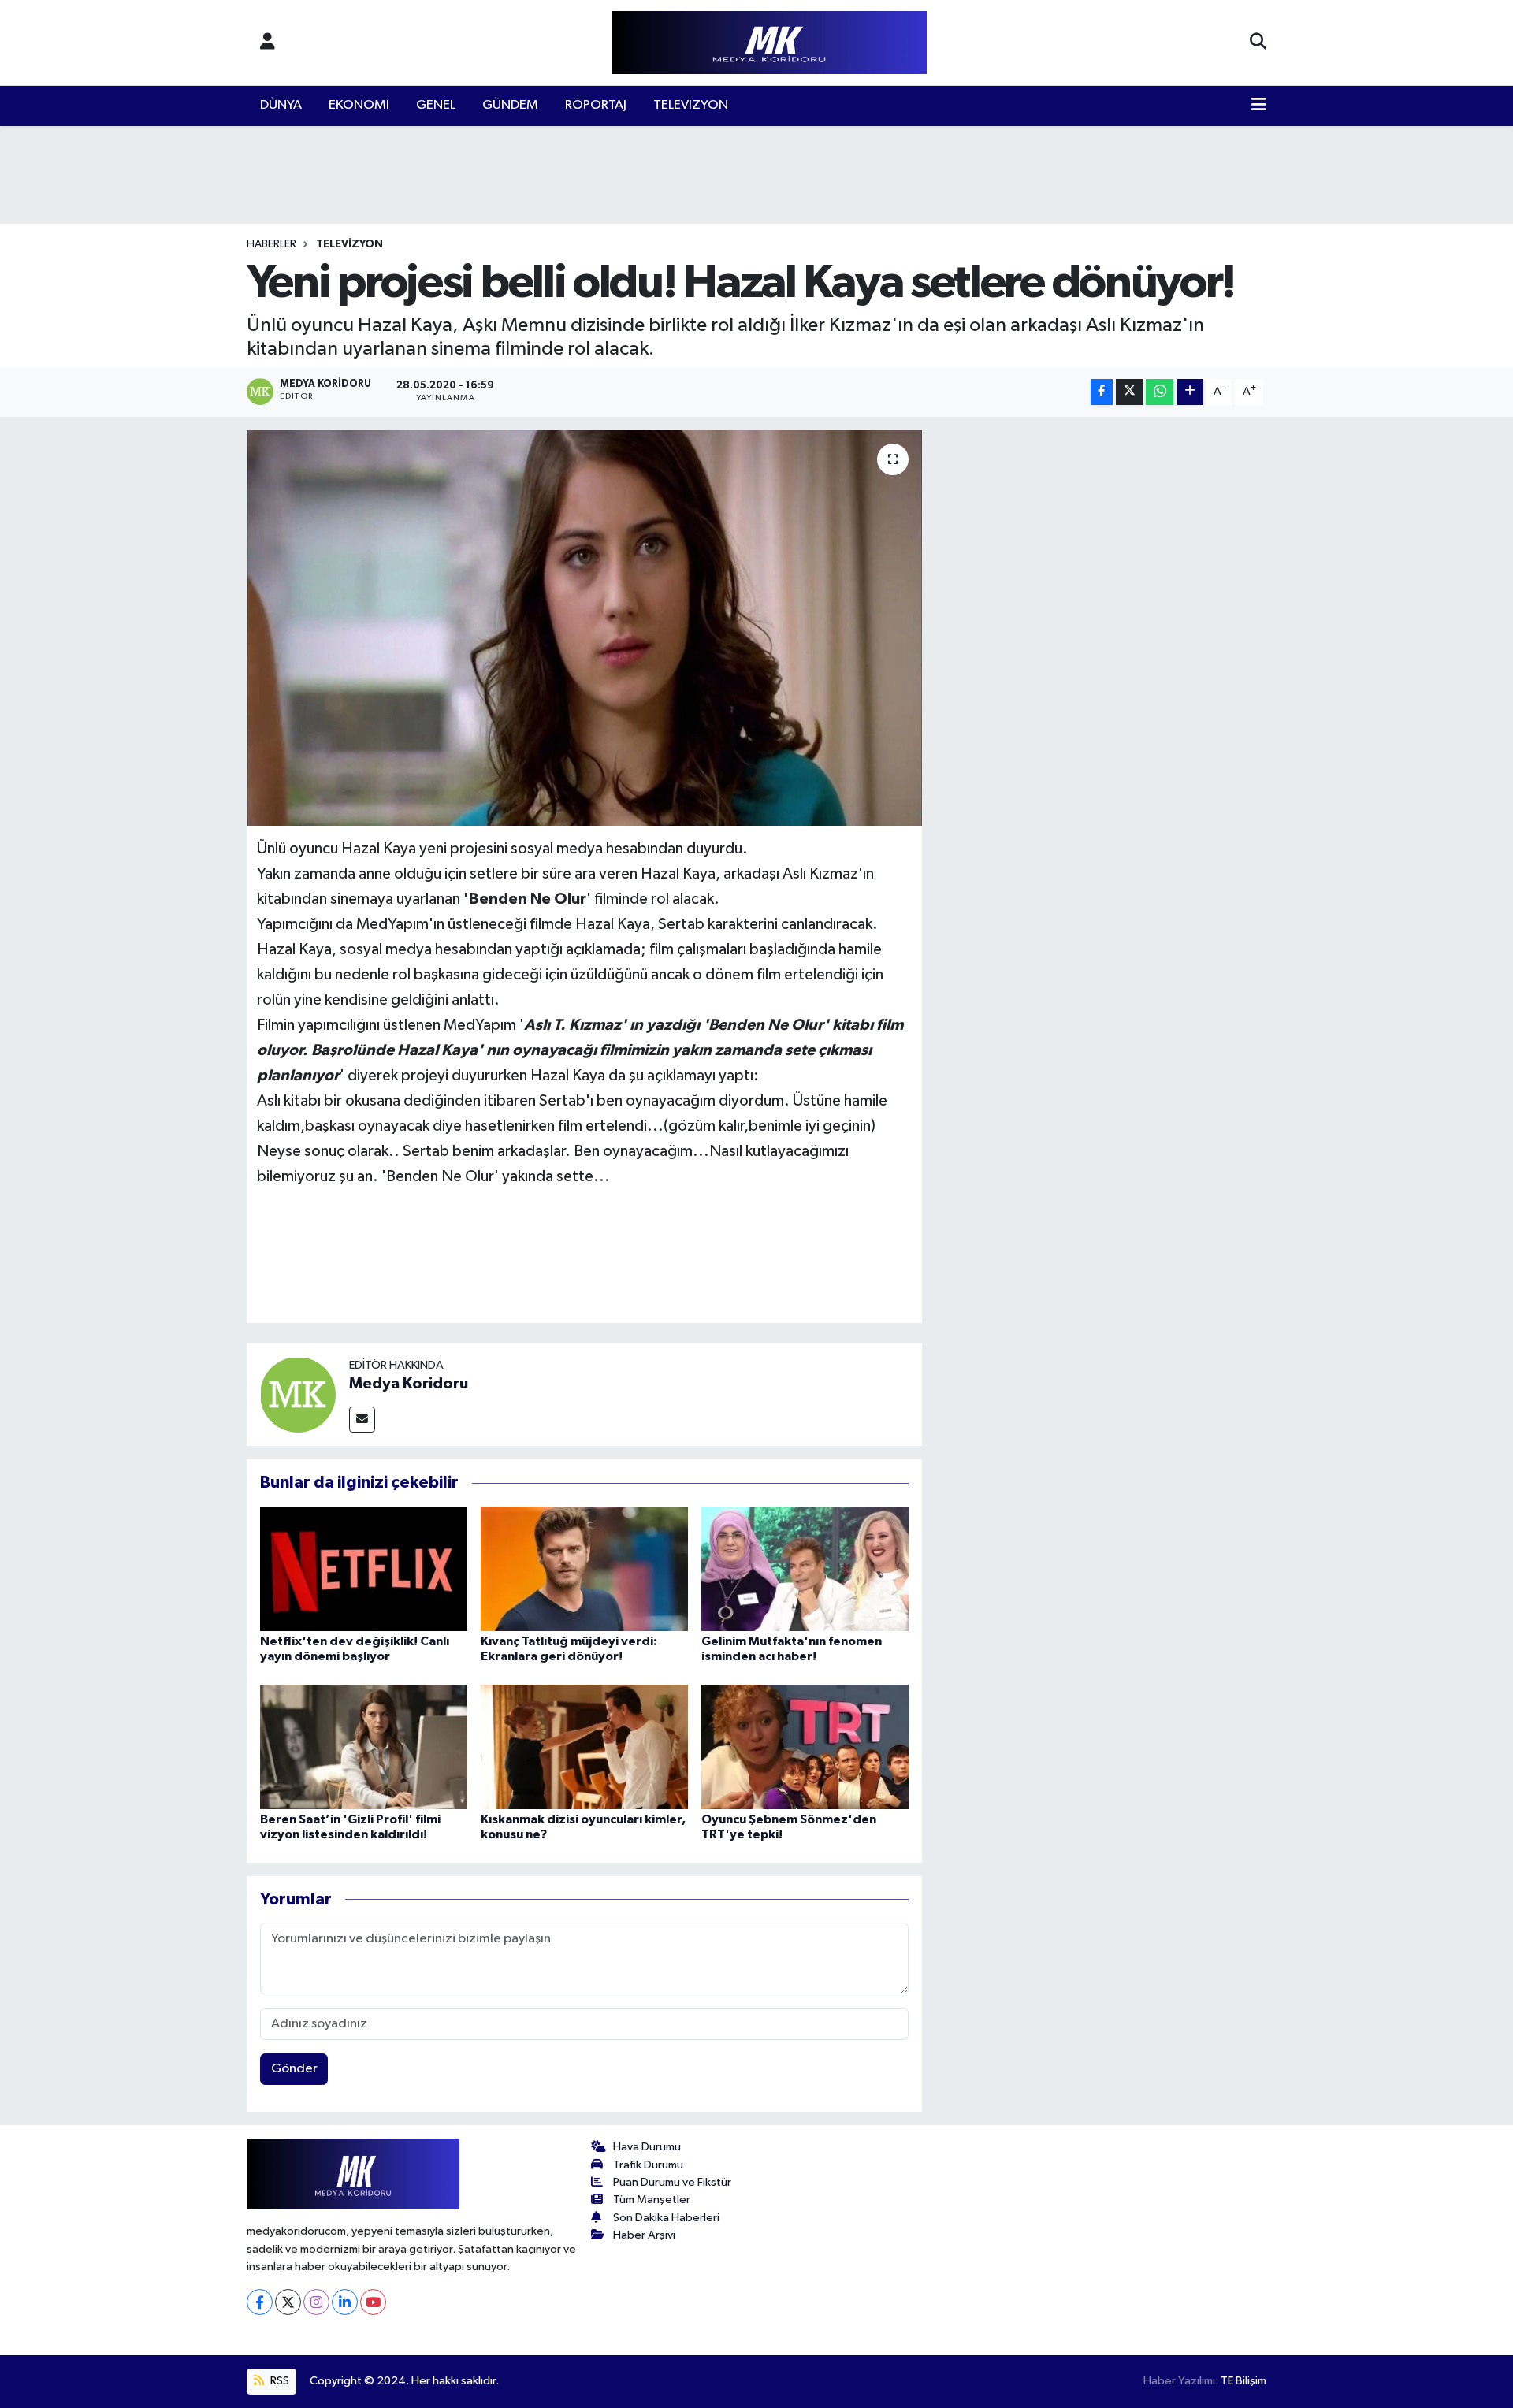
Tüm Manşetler (652, 2200)
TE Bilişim (1243, 2381)
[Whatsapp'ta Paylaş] (1160, 392)
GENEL (436, 105)
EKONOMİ (359, 105)
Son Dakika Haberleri (666, 2218)
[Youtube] (373, 2302)
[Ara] (1258, 43)
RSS (279, 2381)
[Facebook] (260, 2302)
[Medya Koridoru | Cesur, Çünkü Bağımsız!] (769, 43)
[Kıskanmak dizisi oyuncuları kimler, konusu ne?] (584, 1747)
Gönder (294, 2069)
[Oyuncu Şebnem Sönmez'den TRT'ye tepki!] (805, 1747)
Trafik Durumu (648, 2165)
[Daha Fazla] (1190, 392)
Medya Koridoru (409, 1384)
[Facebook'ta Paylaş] (1102, 392)
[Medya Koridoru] (298, 1394)
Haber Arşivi (644, 2235)
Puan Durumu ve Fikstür (672, 2182)
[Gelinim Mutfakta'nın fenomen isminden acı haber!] (805, 1568)
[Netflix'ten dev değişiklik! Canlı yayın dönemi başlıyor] (364, 1568)
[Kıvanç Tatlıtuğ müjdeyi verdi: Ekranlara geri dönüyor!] (584, 1568)
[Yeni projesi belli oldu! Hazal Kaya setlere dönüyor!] (584, 628)
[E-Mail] (362, 1420)
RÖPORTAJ (596, 105)
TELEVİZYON (691, 105)
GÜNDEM (510, 105)
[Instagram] (316, 2302)
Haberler (271, 244)
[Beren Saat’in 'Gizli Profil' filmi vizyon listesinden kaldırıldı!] (364, 1747)
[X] (288, 2302)
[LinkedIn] (345, 2302)
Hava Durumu (647, 2147)
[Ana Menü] (1259, 106)
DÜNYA (281, 105)
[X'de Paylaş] (1129, 392)
